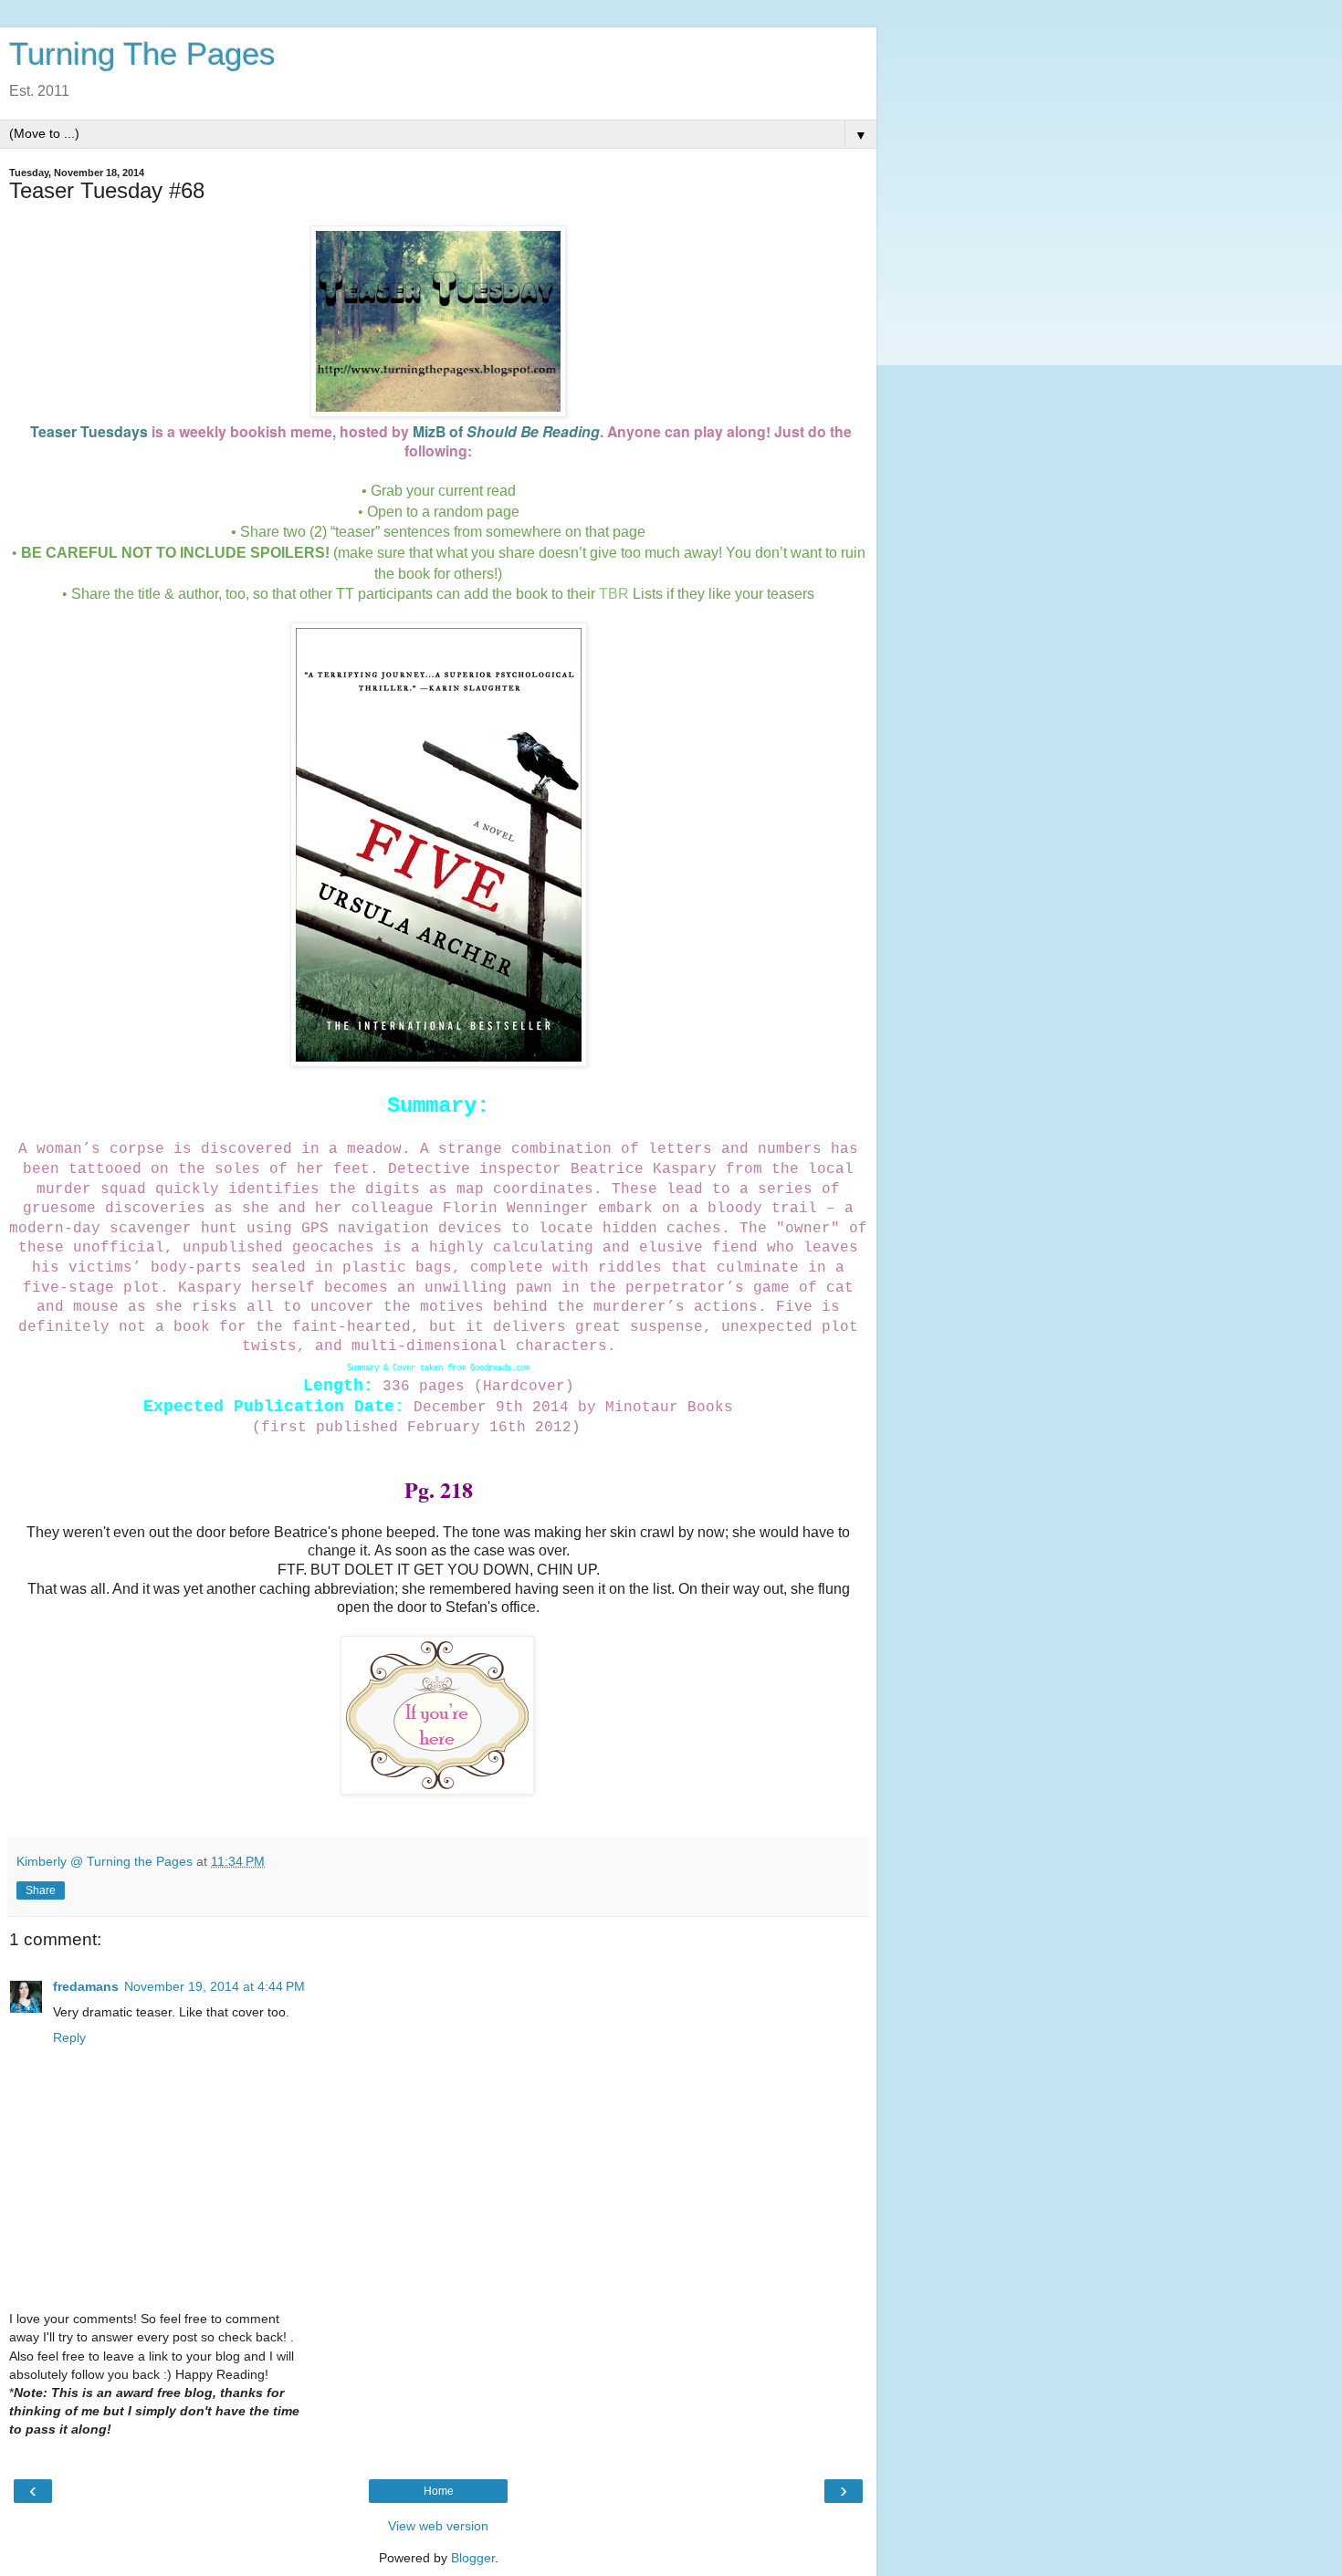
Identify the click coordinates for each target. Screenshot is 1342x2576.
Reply (69, 2037)
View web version (438, 2526)
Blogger (473, 2558)
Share (41, 1890)
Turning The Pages (142, 54)
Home (439, 2491)
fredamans (86, 1986)
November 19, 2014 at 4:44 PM (215, 1986)
